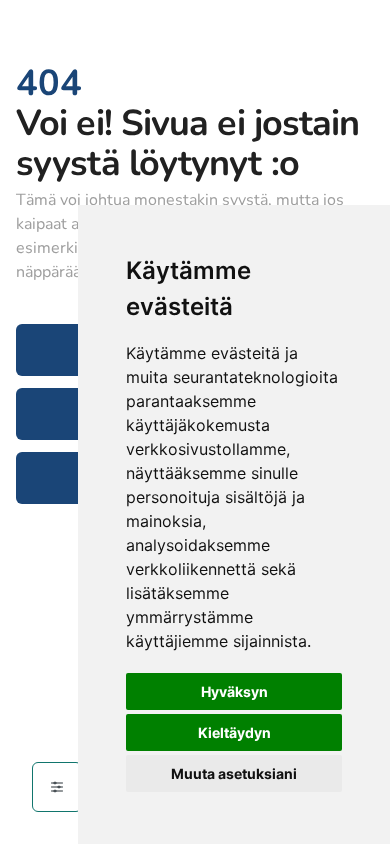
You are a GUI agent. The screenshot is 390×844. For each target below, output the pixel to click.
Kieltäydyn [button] (234, 732)
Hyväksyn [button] (234, 691)
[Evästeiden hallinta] (57, 787)
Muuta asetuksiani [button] (234, 773)
